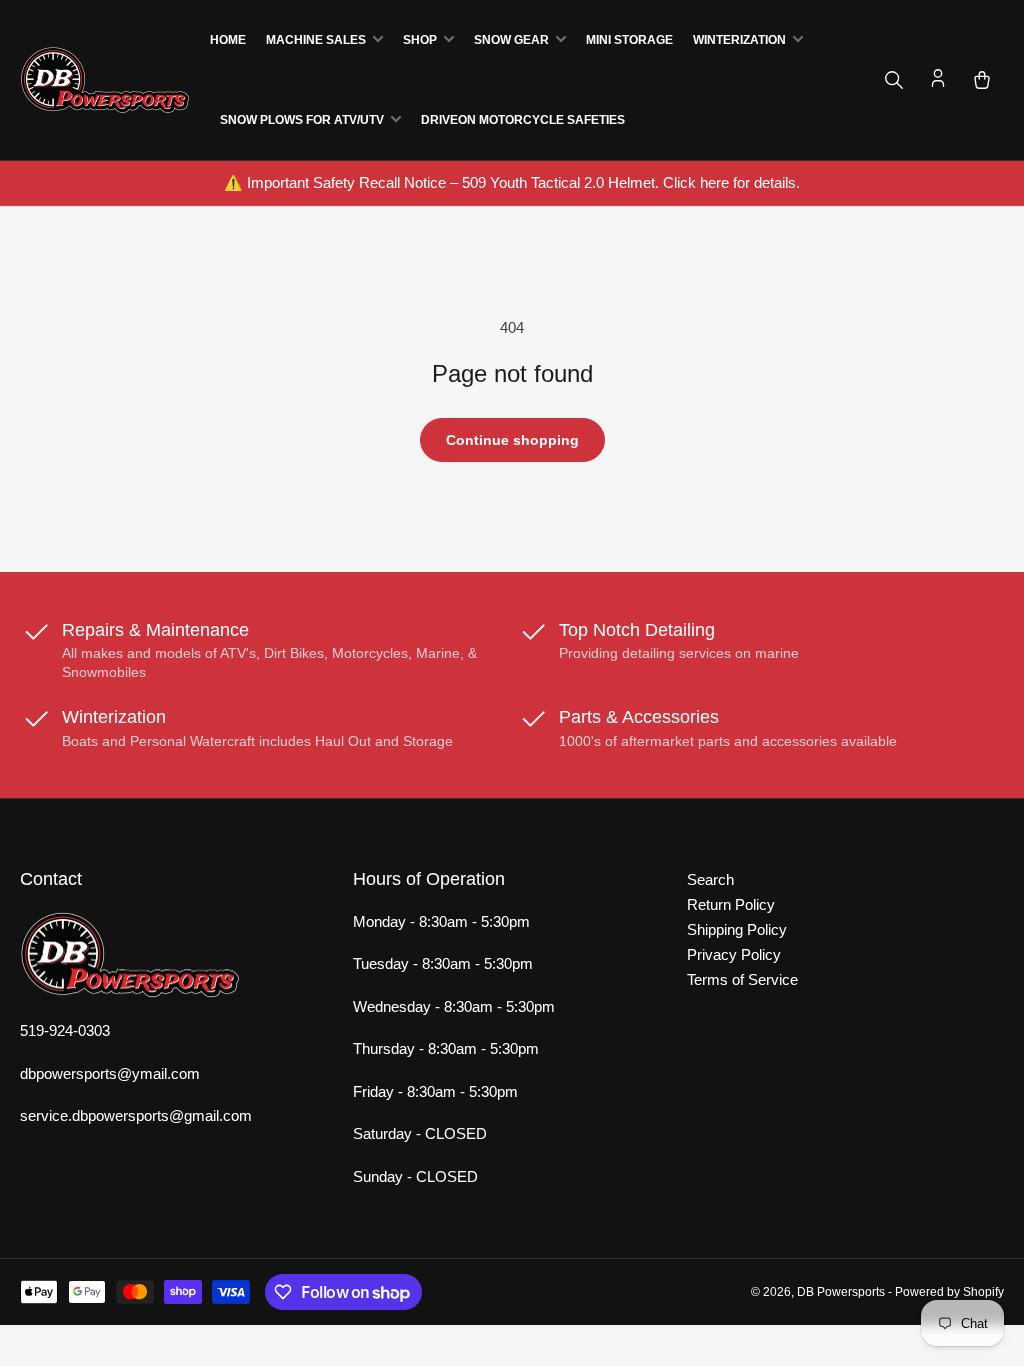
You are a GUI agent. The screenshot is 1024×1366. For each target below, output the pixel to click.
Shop (420, 40)
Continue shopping (512, 440)
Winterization (739, 40)
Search (710, 879)
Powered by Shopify (949, 1292)
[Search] (894, 80)
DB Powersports (841, 1292)
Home (228, 40)
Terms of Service (742, 979)
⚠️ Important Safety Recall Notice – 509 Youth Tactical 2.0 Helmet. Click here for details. (512, 182)
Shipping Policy (737, 929)
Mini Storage (629, 40)
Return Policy (731, 904)
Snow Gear (511, 40)
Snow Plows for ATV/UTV (302, 120)
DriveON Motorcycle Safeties (523, 120)
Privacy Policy (734, 954)
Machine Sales (316, 40)
